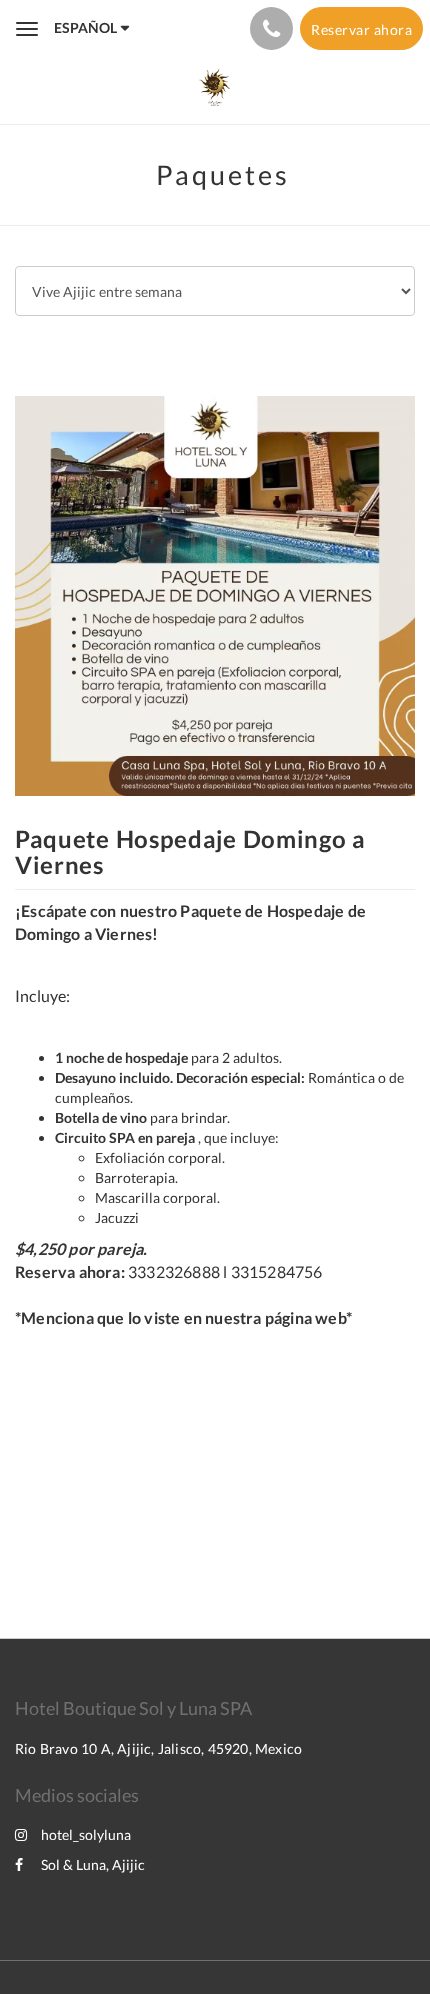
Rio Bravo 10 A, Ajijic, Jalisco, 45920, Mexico (158, 1748)
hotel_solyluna (86, 1834)
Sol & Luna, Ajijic (93, 1864)
